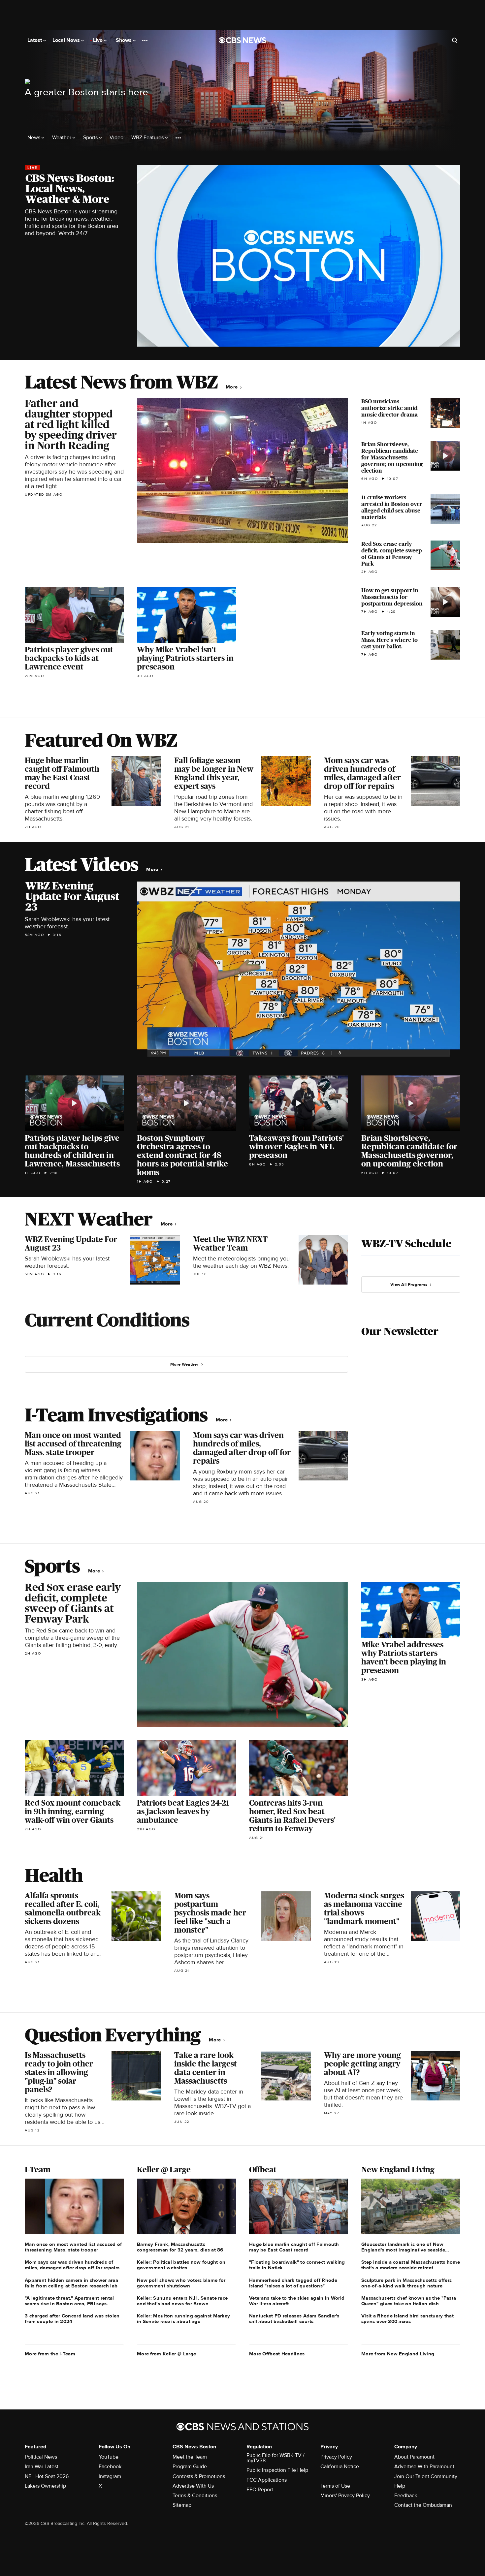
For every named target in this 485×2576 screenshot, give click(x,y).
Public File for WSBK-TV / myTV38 (275, 2458)
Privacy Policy (336, 2457)
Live (98, 40)
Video (116, 138)
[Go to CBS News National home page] (242, 40)
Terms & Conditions (195, 2496)
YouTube (109, 2457)
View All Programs (409, 1285)
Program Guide (190, 2467)
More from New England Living (398, 2354)
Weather (62, 138)
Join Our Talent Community (426, 2476)
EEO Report (260, 2490)
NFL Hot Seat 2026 (47, 2476)
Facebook (110, 2467)
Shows (124, 40)
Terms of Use (335, 2486)
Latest (35, 40)
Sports (91, 138)
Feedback (406, 2496)
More (232, 387)
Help (400, 2486)
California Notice (340, 2467)
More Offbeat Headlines (277, 2354)
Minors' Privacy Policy (345, 2496)
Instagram (110, 2476)
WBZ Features (148, 138)
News (34, 138)
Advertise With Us (193, 2486)
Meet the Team (190, 2457)
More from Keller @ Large (166, 2354)
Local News (67, 40)
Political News (41, 2457)
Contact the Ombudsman (423, 2505)
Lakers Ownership (45, 2486)
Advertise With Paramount (424, 2467)
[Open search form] (455, 40)
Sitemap (182, 2505)
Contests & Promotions (199, 2476)
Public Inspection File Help (277, 2470)
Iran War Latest (42, 2467)
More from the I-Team (50, 2354)
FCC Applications (267, 2480)
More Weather (184, 1364)
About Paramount (414, 2457)
